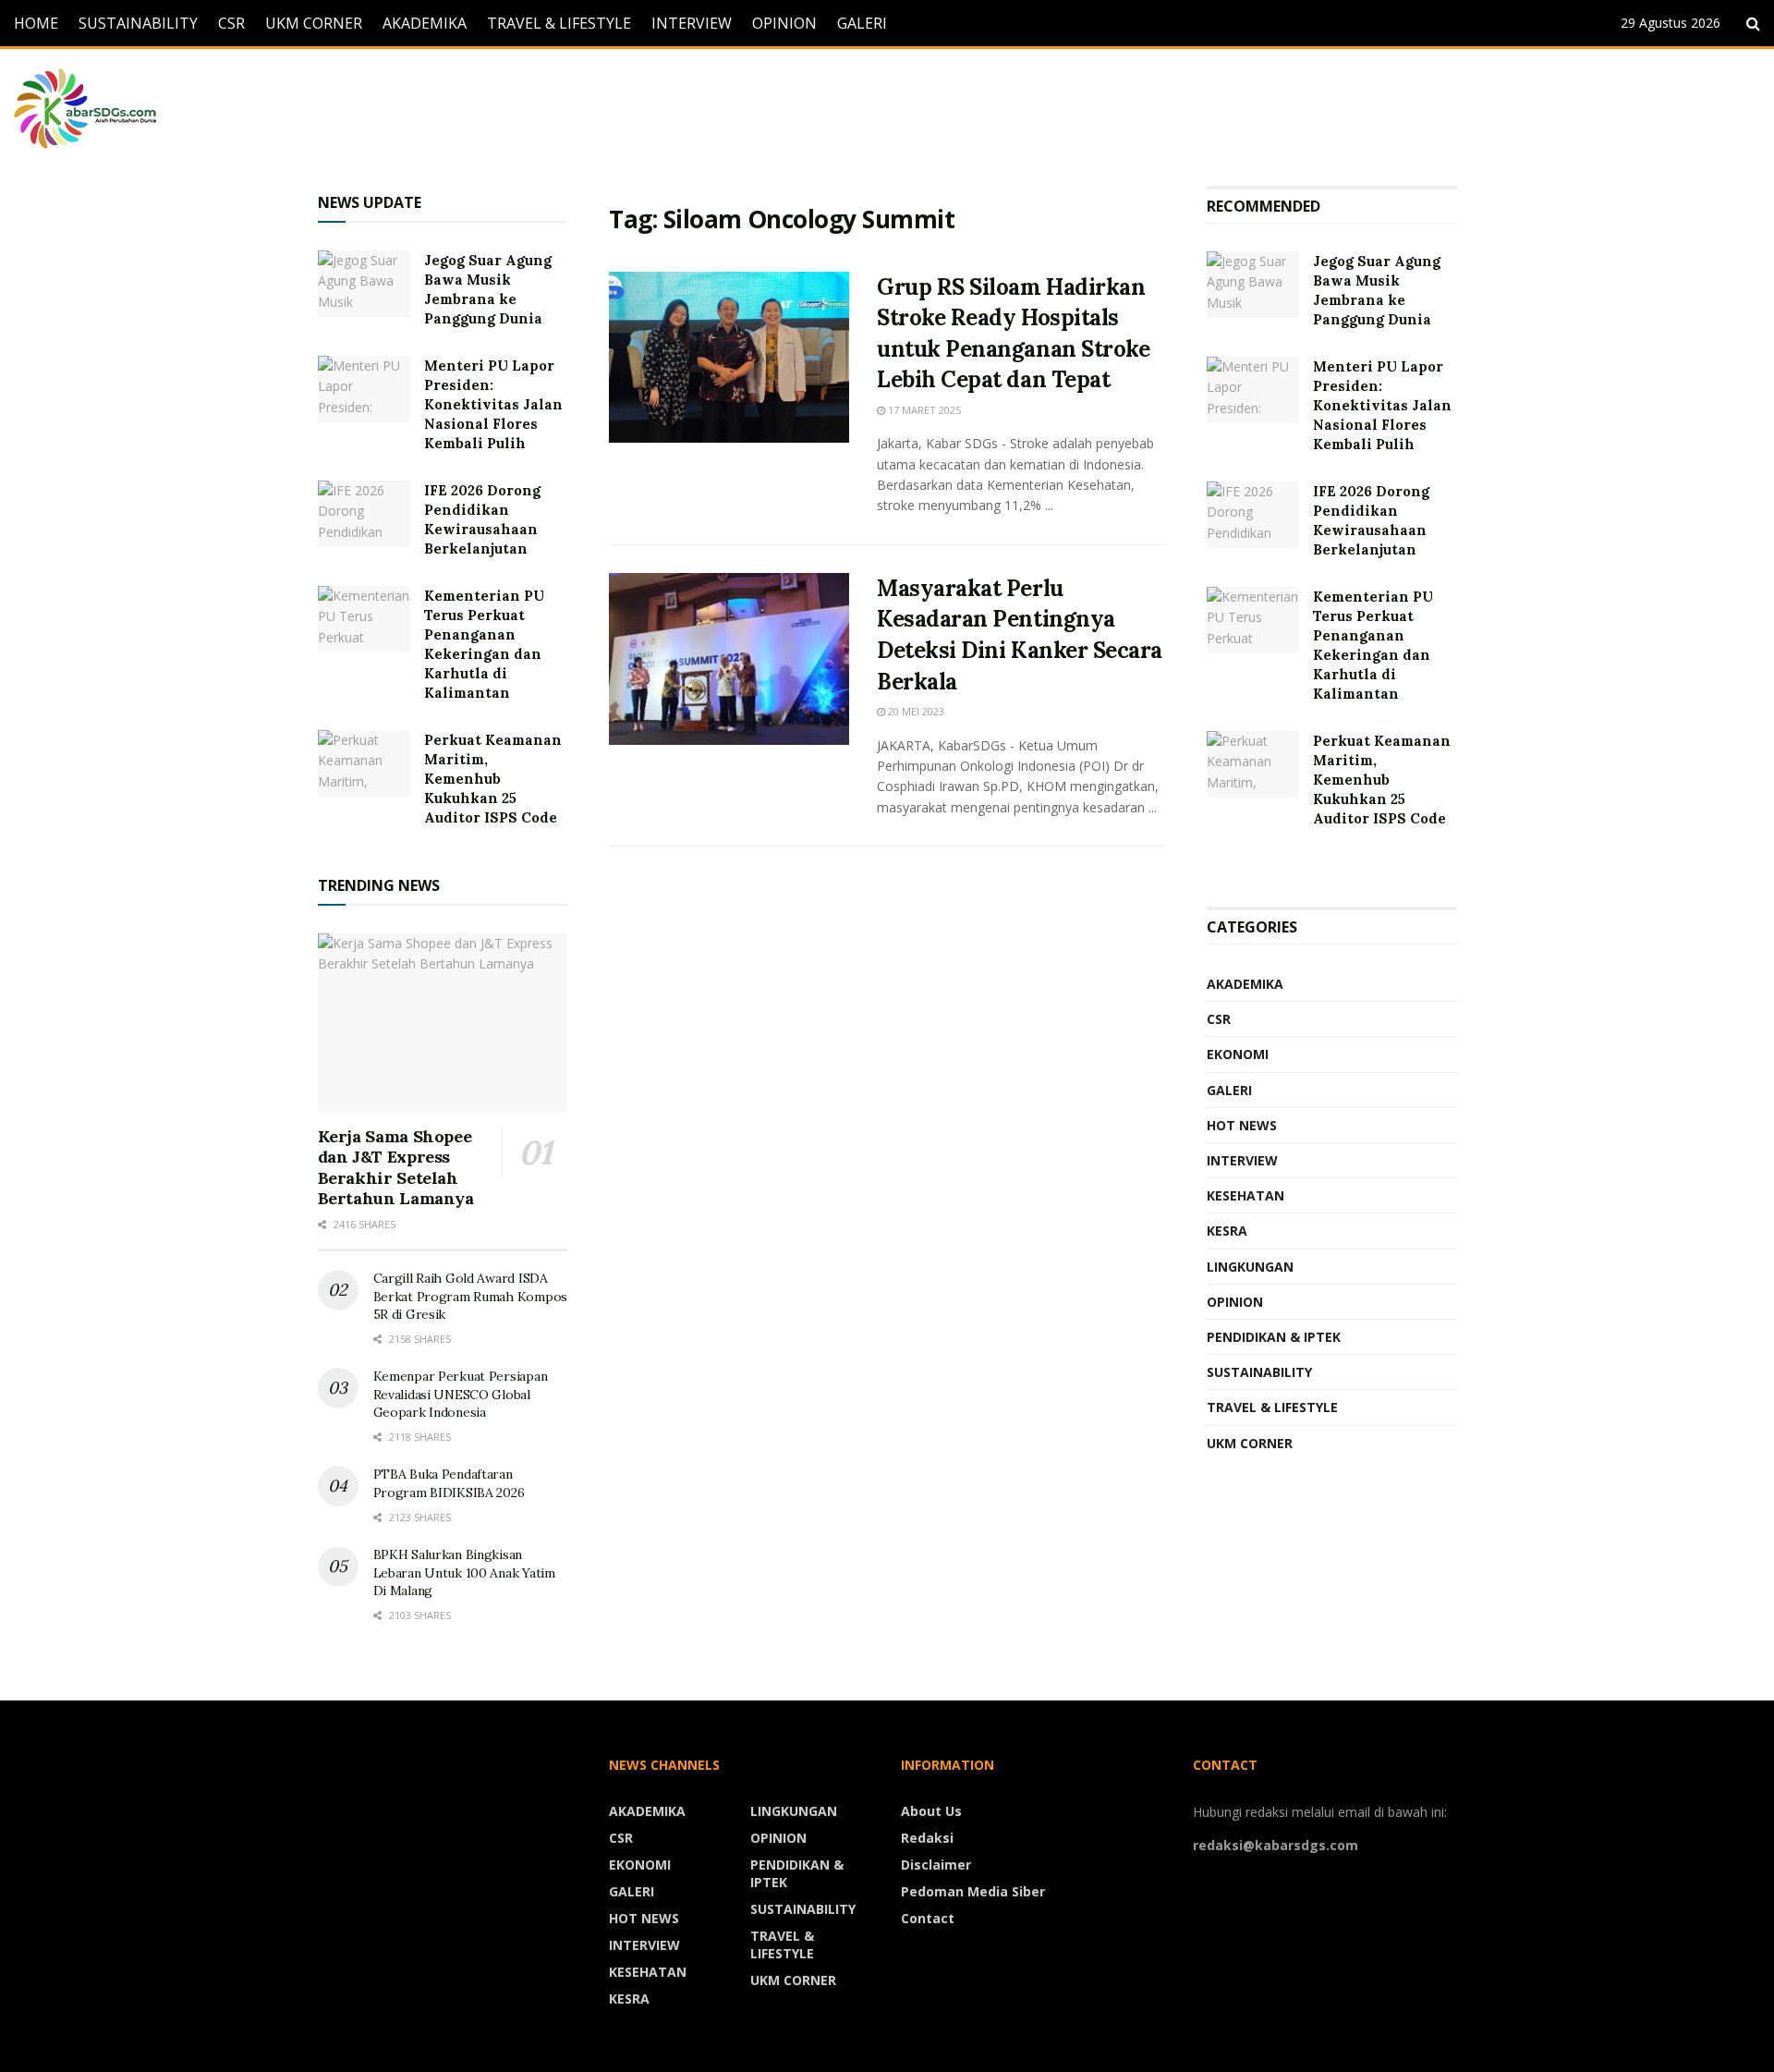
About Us (931, 1811)
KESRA (1227, 1231)
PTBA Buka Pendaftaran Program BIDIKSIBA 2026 (449, 1483)
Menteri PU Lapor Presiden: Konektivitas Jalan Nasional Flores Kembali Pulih (493, 404)
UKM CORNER (314, 23)
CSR (231, 23)
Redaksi (927, 1838)
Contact (928, 1918)
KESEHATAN (1245, 1195)
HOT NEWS (1242, 1125)
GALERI (862, 23)
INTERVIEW (692, 23)
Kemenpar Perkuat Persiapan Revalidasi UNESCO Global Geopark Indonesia (461, 1394)
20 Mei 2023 (915, 711)
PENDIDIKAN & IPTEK (1274, 1337)
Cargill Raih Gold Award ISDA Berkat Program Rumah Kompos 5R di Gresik (470, 1296)
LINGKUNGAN (1250, 1267)
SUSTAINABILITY (138, 23)
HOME (36, 23)
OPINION (784, 23)
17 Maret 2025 (923, 410)
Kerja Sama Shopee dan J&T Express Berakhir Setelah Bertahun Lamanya (396, 1168)
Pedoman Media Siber (973, 1891)
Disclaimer (936, 1865)
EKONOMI (1238, 1054)
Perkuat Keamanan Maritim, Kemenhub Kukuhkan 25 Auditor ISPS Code (493, 779)
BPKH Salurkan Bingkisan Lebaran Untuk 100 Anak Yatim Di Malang (464, 1572)
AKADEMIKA (425, 23)
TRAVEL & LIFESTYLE (559, 23)
